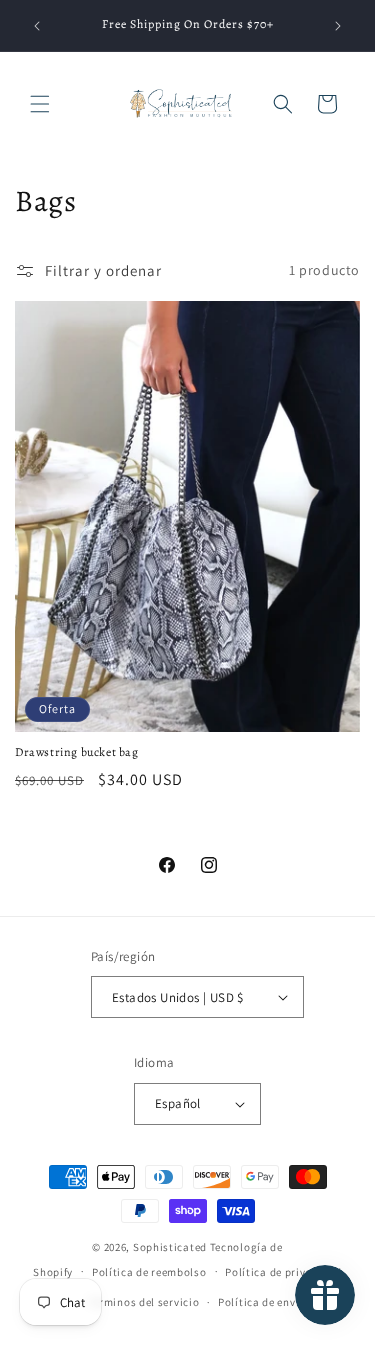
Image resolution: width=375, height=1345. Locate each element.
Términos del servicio (144, 1302)
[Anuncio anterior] (37, 26)
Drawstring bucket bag (77, 752)
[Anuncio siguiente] (338, 26)
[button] (40, 104)
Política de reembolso (149, 1272)
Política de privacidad (283, 1272)
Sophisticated (170, 1247)
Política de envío (262, 1302)
